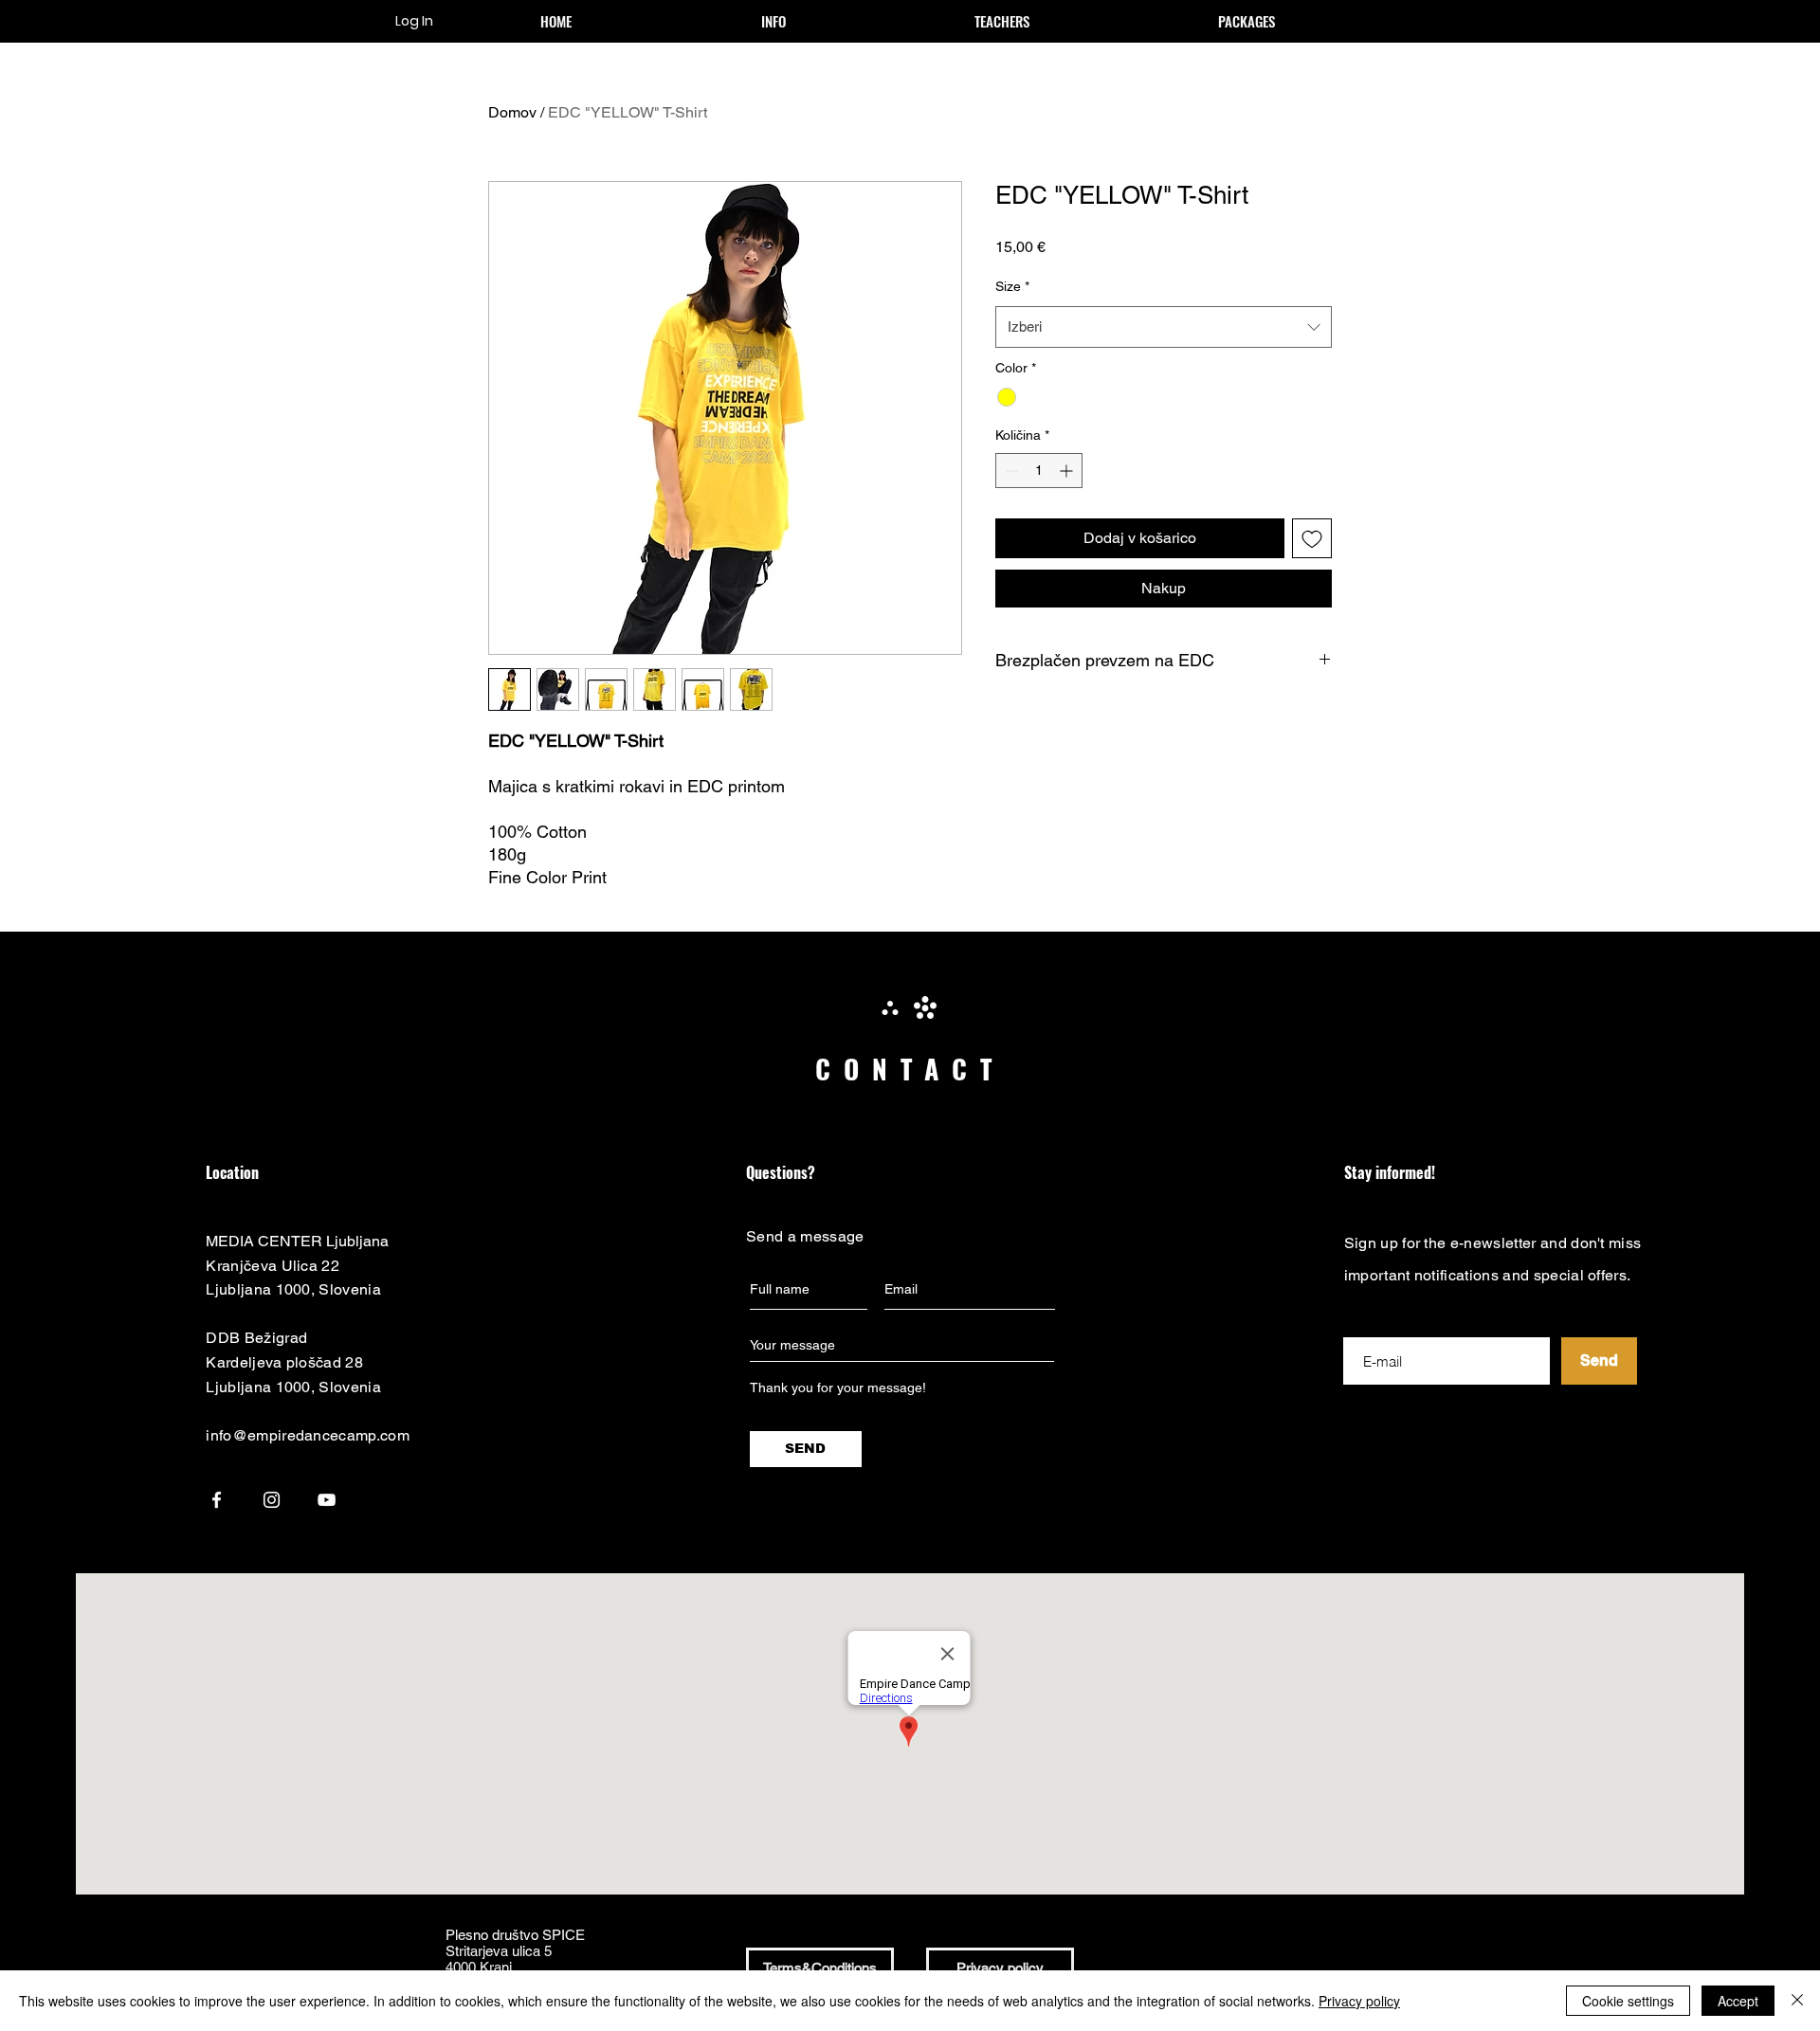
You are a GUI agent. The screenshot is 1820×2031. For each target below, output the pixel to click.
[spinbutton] (1039, 471)
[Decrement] (1010, 471)
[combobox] (1164, 327)
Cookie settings (1628, 2001)
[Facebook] (217, 1500)
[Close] (1797, 2001)
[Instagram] (272, 1500)
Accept (1738, 2001)
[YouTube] (327, 1500)
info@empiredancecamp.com (308, 1435)
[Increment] (1068, 471)
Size (1012, 286)
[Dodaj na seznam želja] (1312, 538)
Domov (512, 112)
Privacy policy (1359, 2001)
